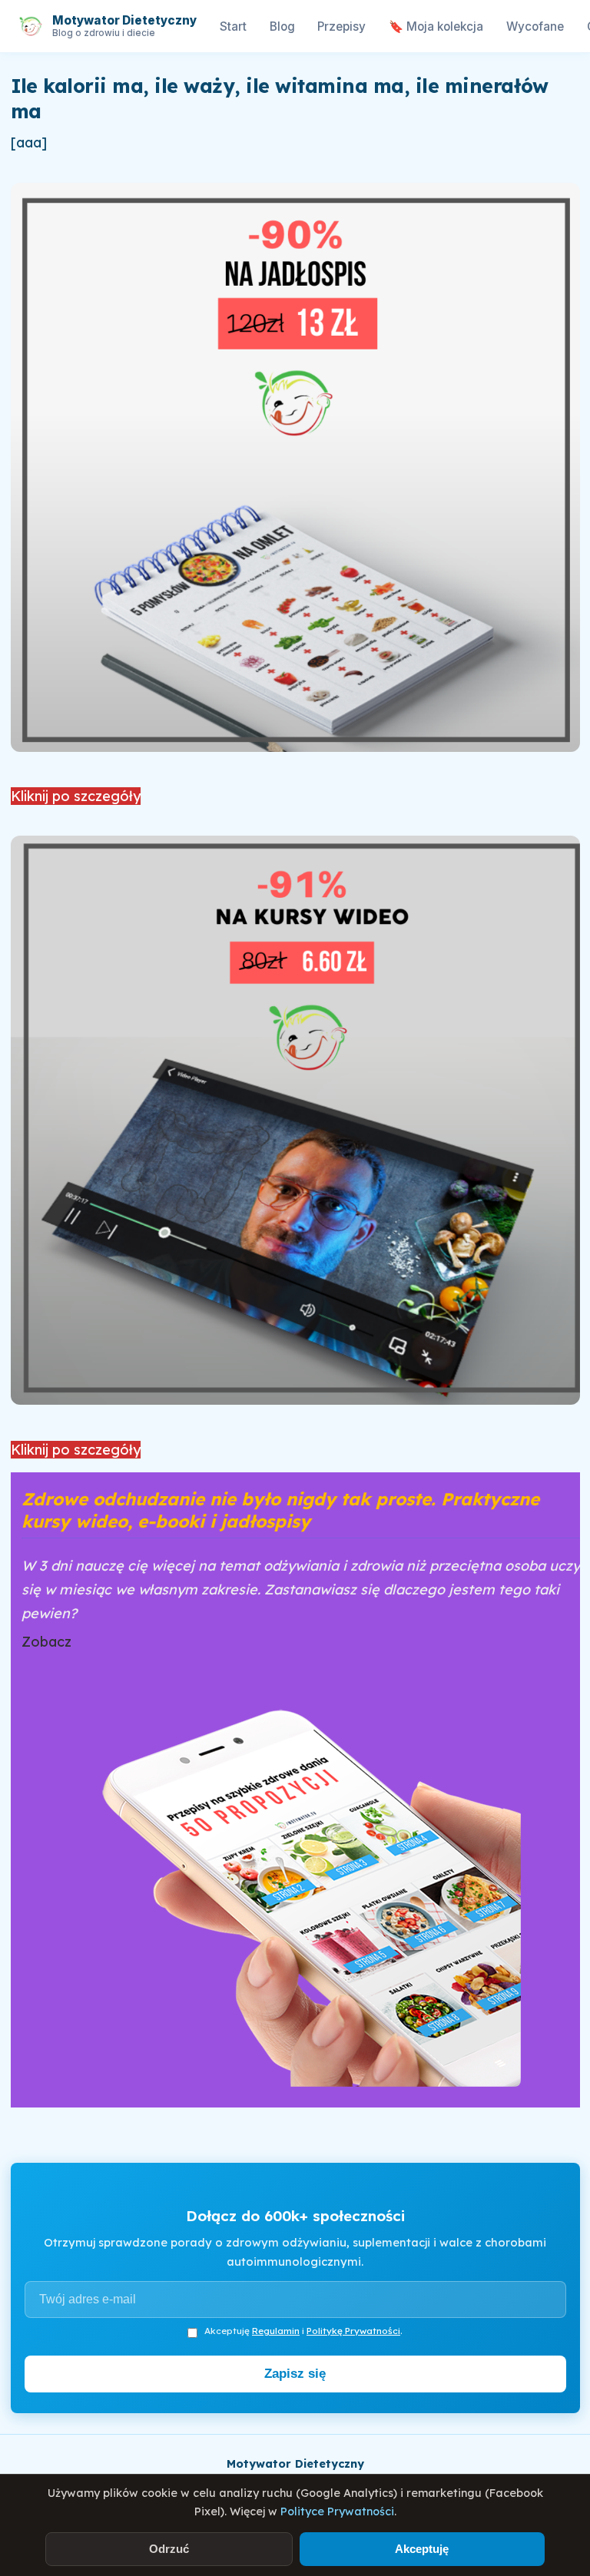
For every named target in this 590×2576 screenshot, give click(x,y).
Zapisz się (295, 2374)
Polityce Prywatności (337, 2511)
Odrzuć (169, 2549)
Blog (282, 26)
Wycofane (535, 26)
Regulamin (276, 2331)
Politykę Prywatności (353, 2331)
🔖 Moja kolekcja (436, 26)
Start (233, 26)
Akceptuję (422, 2549)
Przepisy (341, 26)
